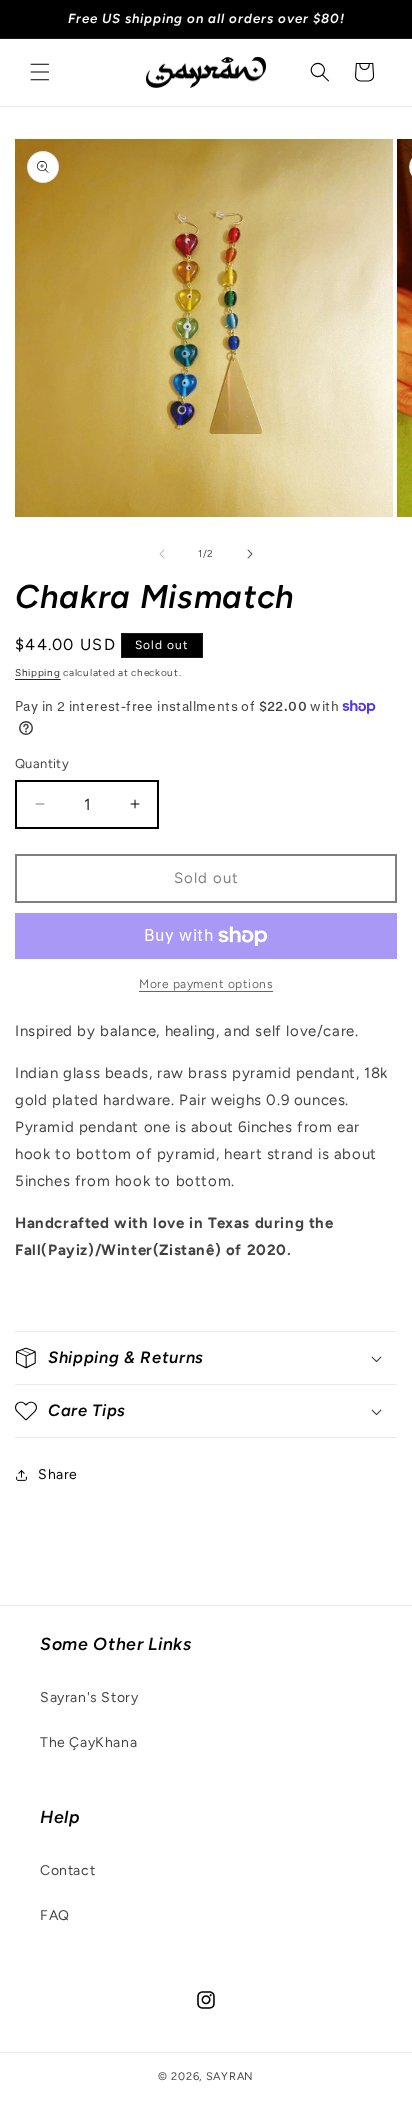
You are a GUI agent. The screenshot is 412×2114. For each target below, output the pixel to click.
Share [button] (58, 1474)
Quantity (42, 763)
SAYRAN (230, 2076)
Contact (67, 1870)
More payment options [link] (206, 984)
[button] (40, 72)
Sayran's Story (89, 1697)
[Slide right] (250, 554)
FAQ (55, 1915)
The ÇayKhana (88, 1742)
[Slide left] (162, 554)
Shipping (38, 672)
